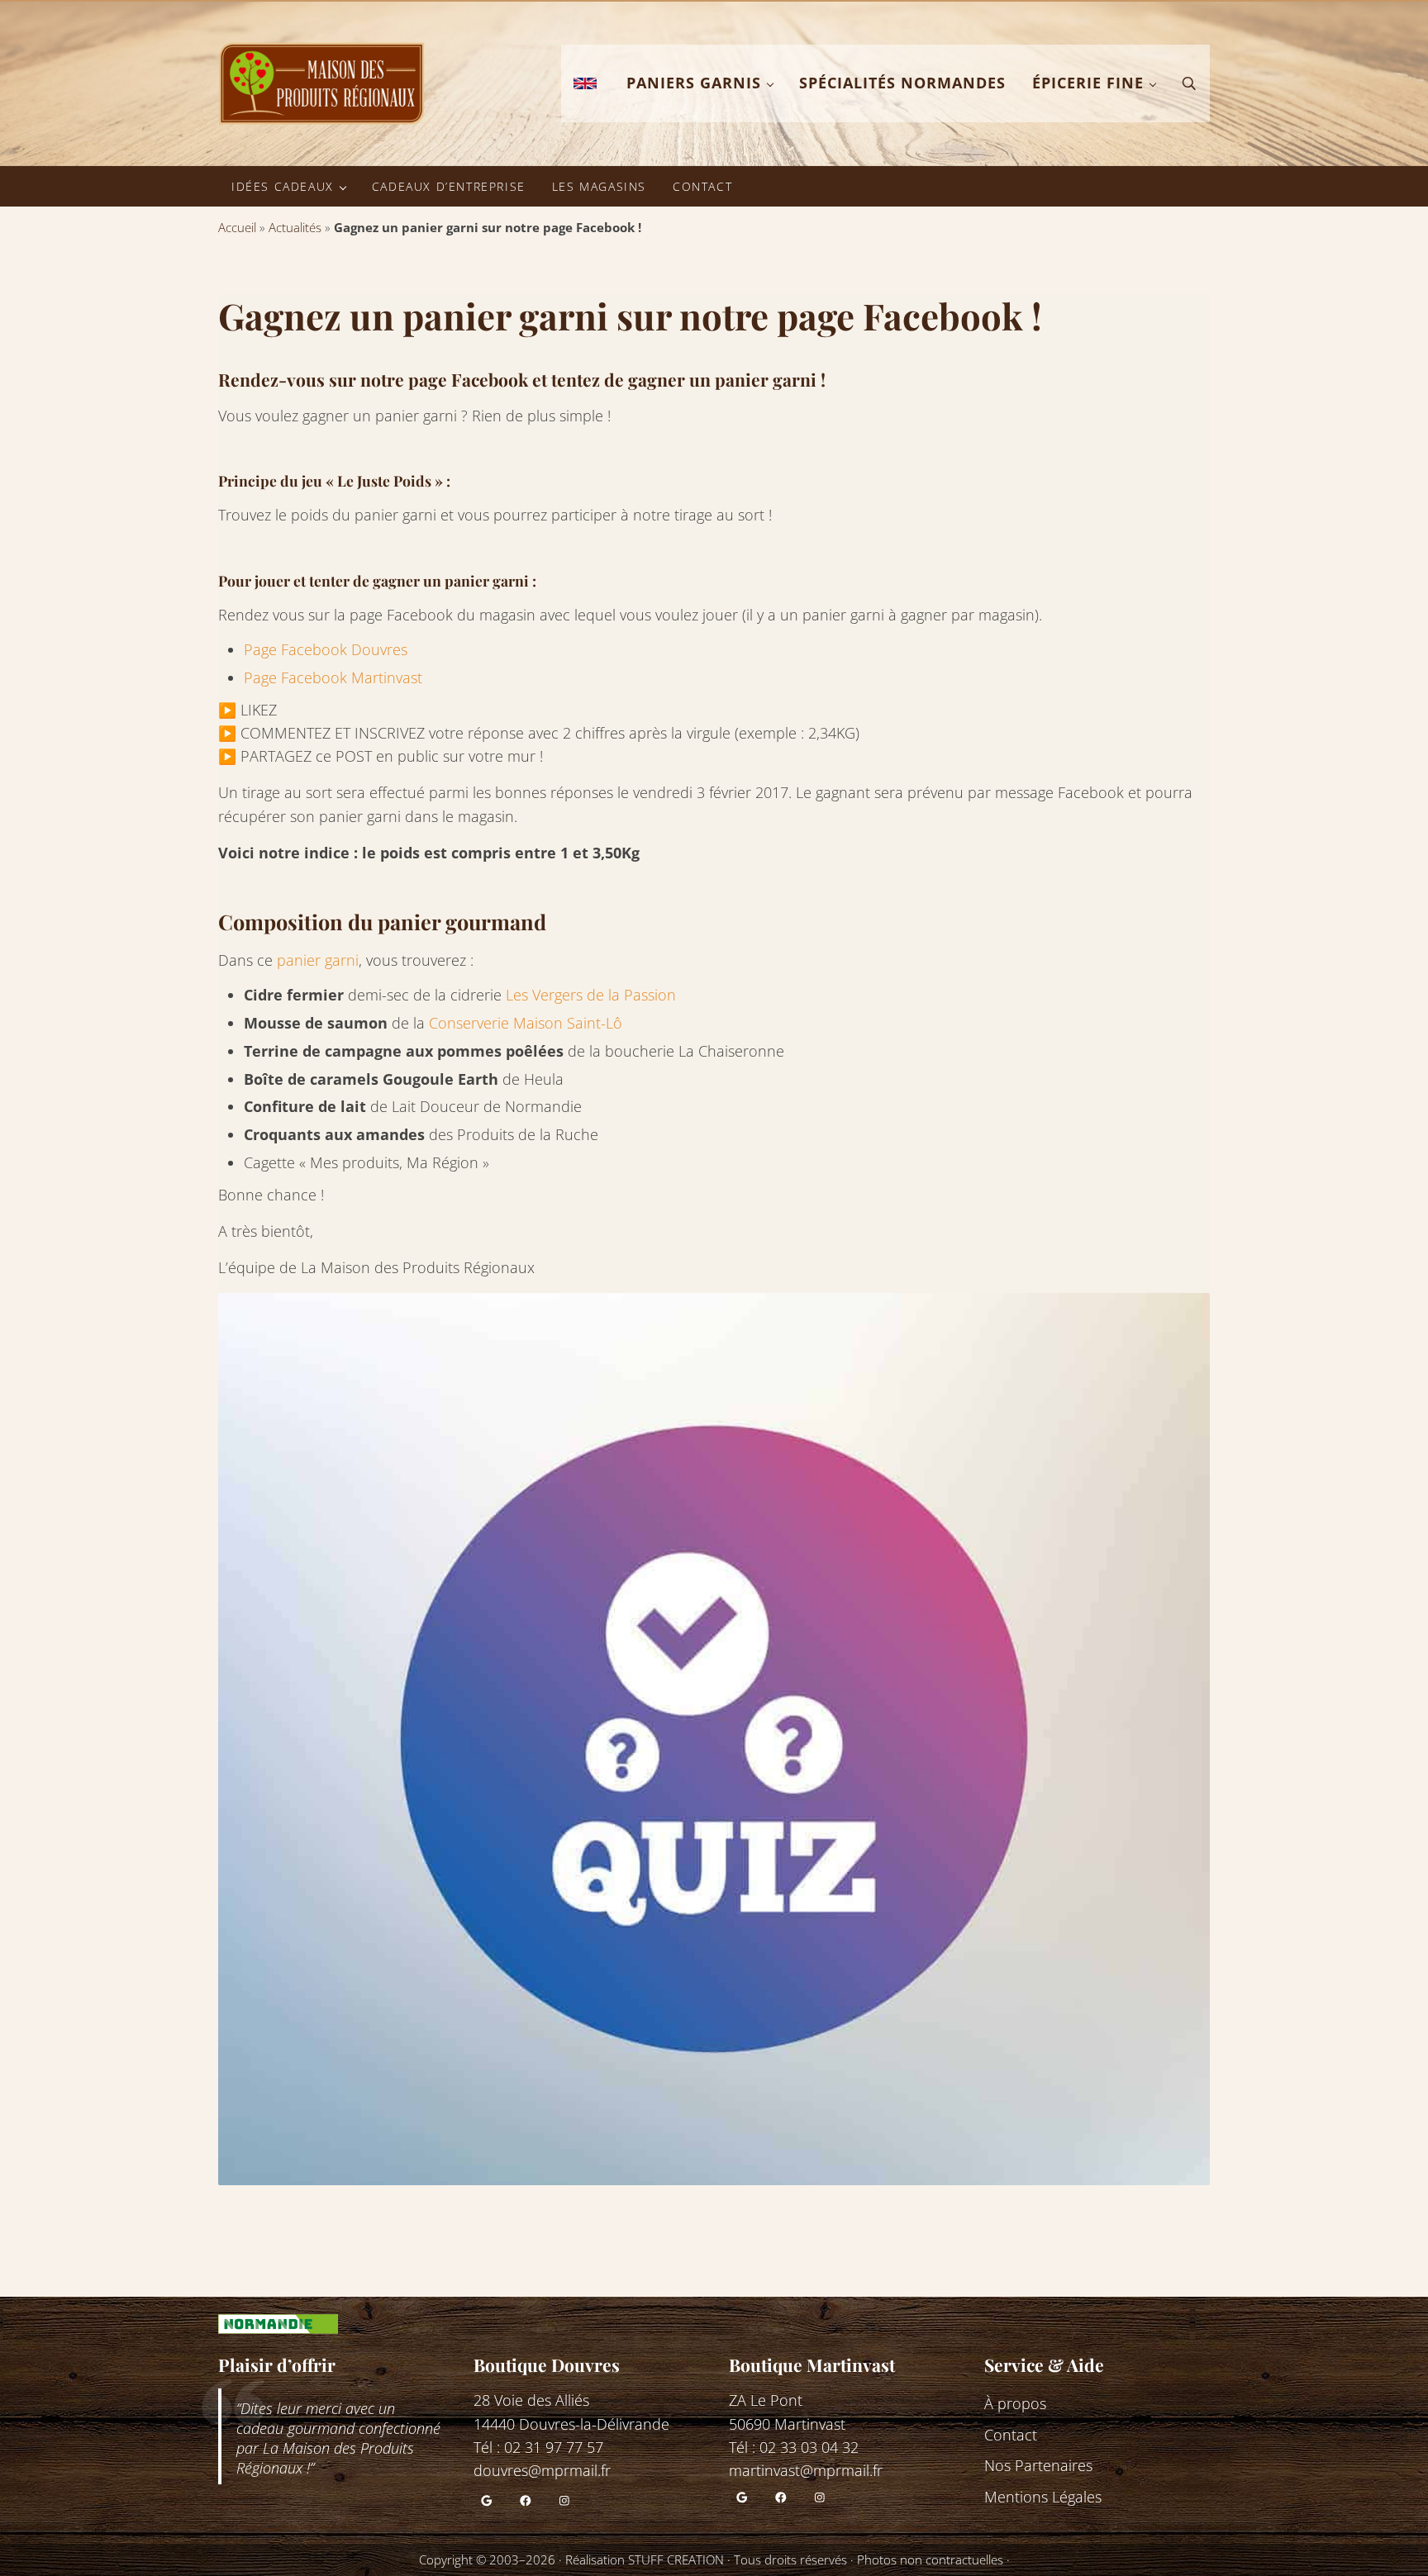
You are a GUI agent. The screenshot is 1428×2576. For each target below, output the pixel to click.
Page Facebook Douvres (326, 649)
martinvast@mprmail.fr (806, 2470)
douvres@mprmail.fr (542, 2470)
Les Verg (534, 995)
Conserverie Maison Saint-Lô (526, 1023)
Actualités (295, 227)
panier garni (318, 960)
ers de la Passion (619, 995)
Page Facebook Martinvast (333, 677)
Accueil (237, 227)
